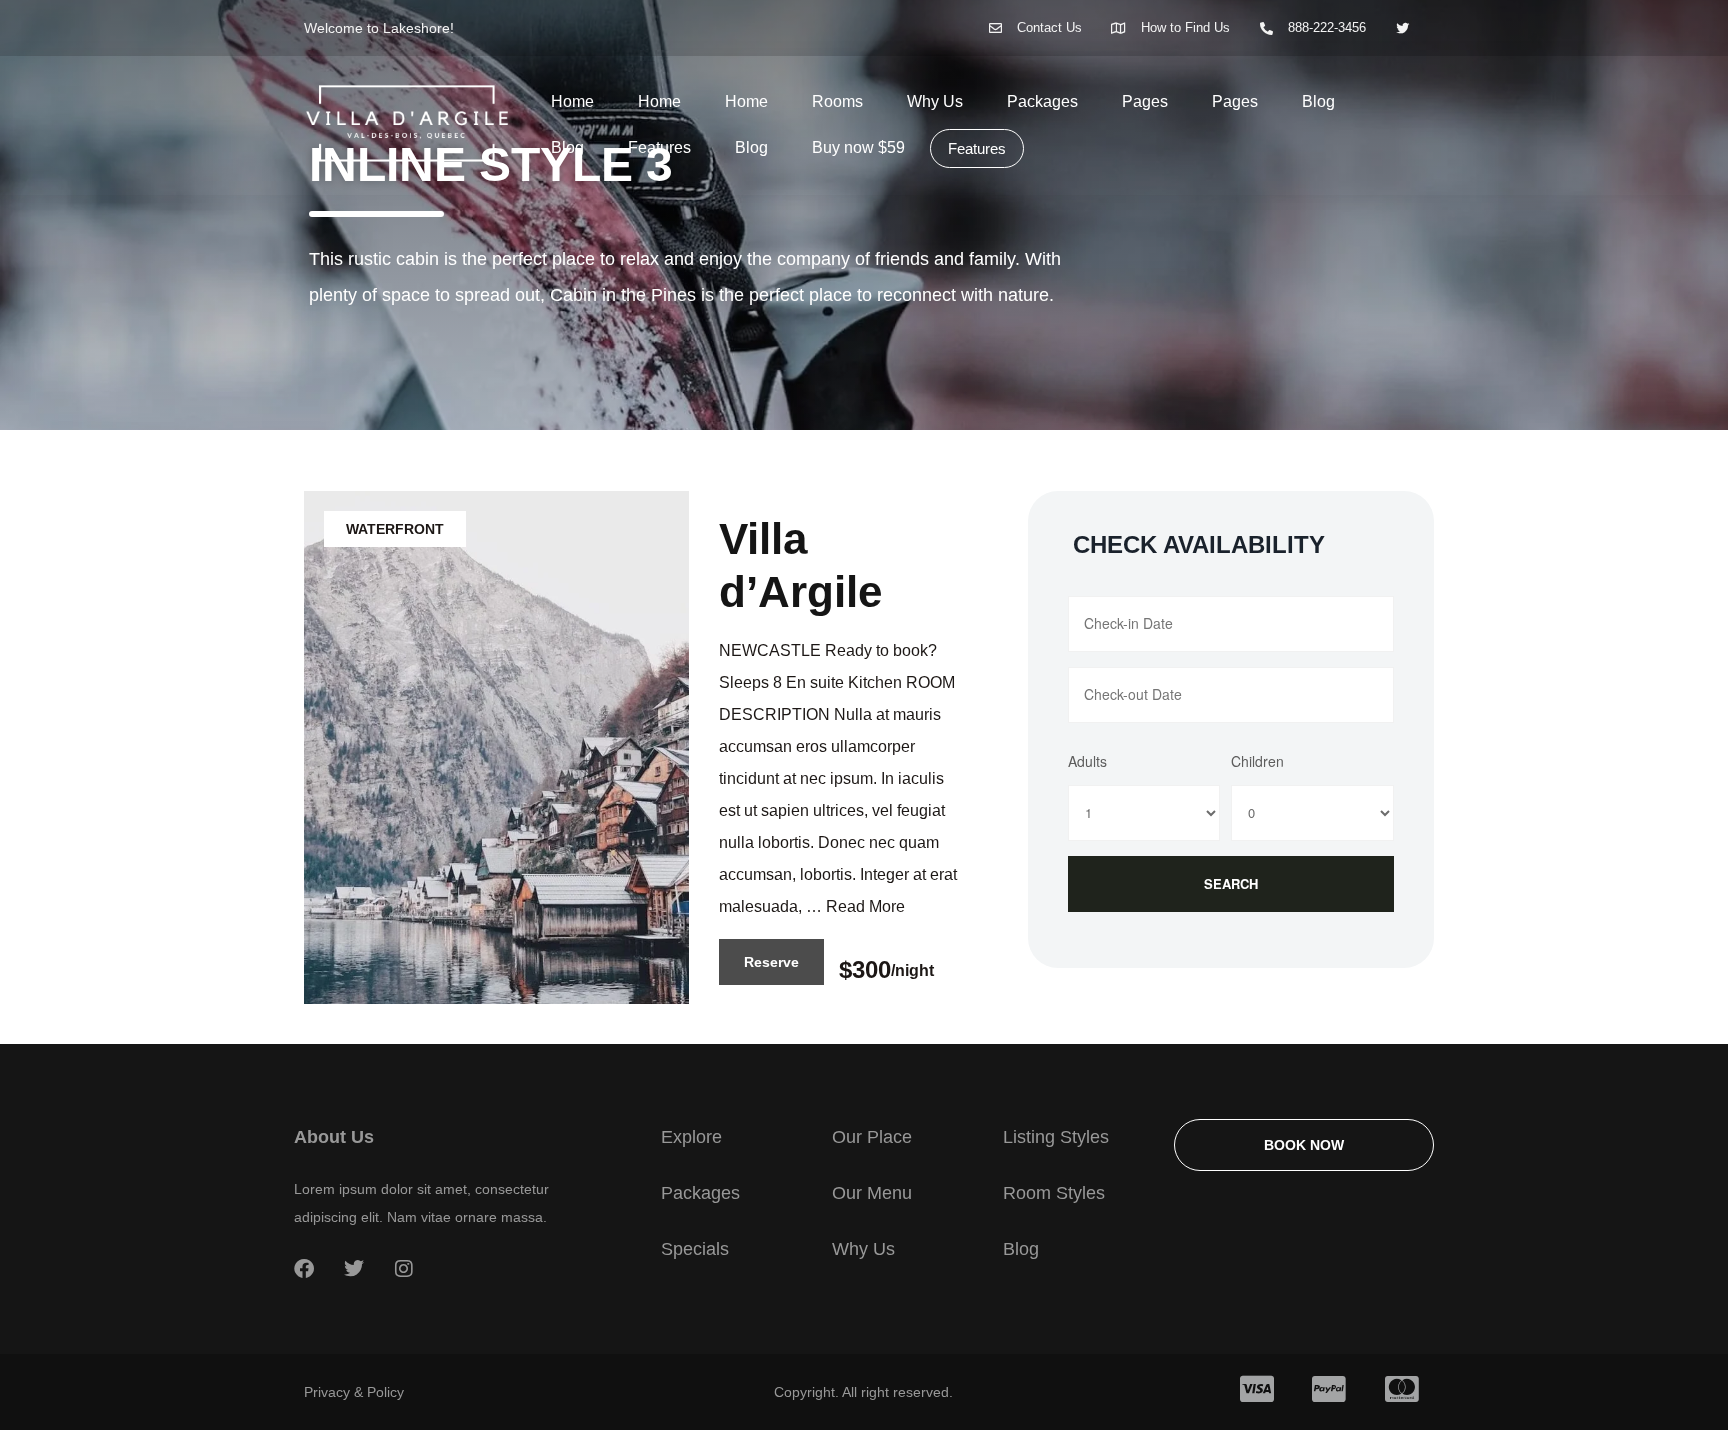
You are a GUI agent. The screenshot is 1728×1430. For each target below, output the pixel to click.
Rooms (837, 101)
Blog (1318, 101)
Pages (1145, 101)
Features (659, 147)
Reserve (771, 962)
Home (572, 101)
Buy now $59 (858, 147)
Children (1257, 761)
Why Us (935, 101)
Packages (1042, 101)
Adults (1087, 761)
